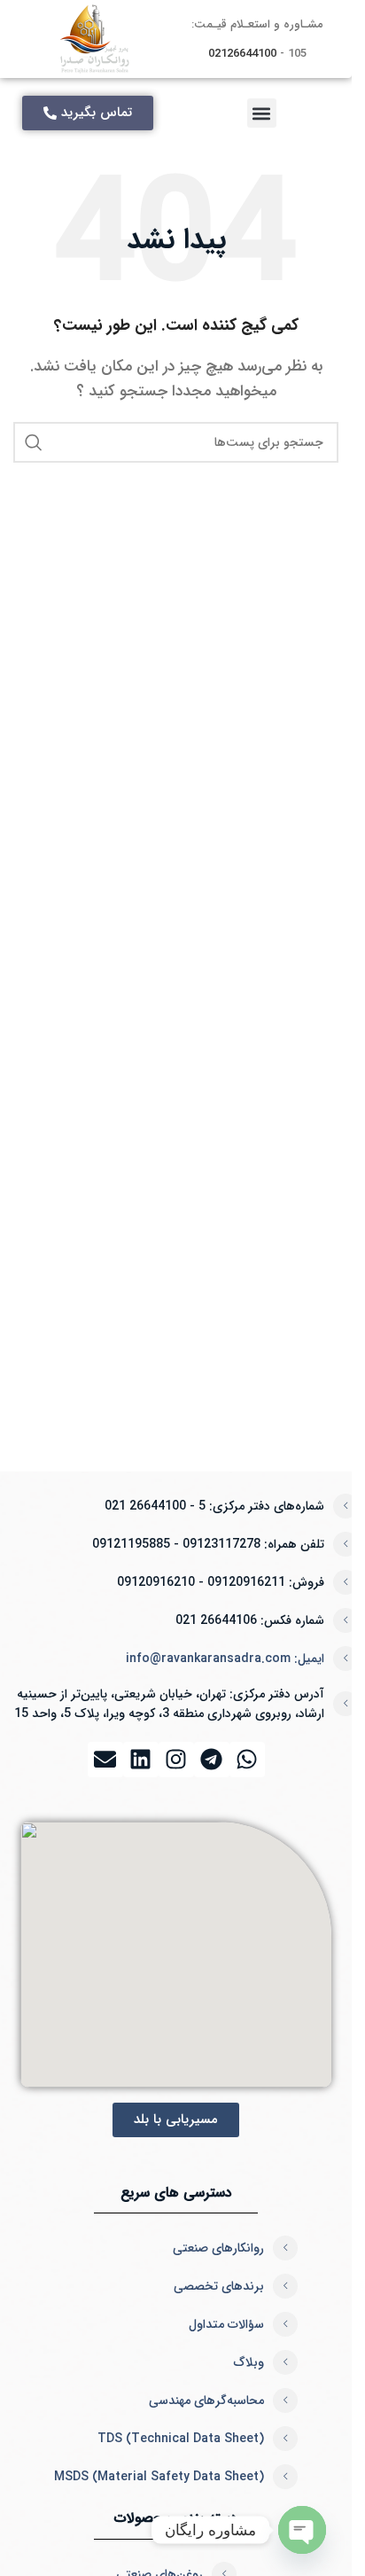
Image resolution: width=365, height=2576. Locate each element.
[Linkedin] (141, 1760)
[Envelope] (105, 1760)
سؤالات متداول (226, 2324)
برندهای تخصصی (219, 2286)
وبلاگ (249, 2362)
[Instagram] (176, 1760)
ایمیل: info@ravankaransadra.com (225, 1659)
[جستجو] (34, 442)
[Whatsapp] (247, 1760)
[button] (262, 113)
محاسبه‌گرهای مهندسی (206, 2400)
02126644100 (242, 54)
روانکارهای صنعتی (218, 2248)
